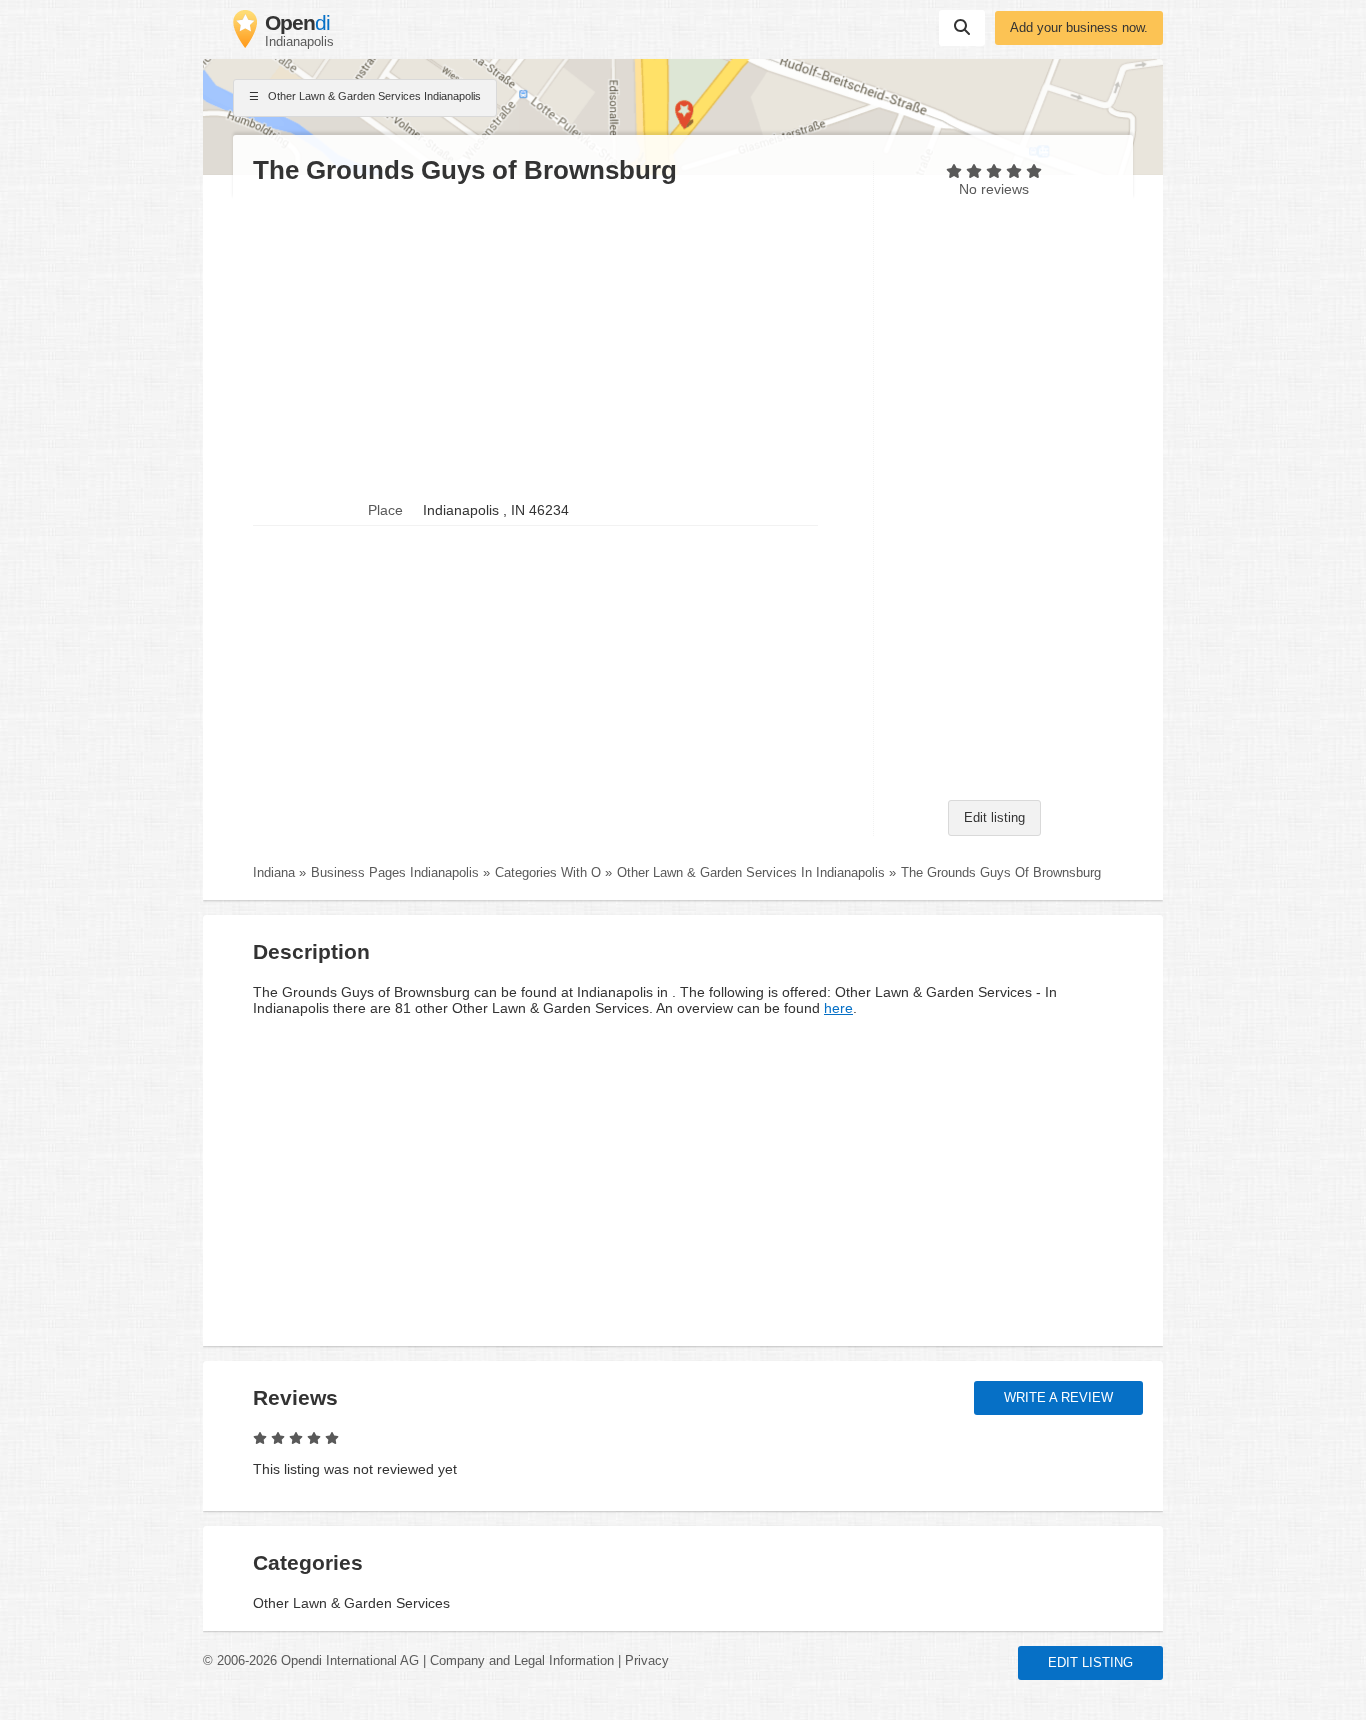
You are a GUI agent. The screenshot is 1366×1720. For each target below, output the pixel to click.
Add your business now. (1079, 28)
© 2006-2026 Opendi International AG (311, 1661)
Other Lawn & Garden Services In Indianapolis (751, 873)
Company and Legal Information (522, 1661)
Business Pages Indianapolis (395, 873)
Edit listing (994, 818)
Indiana (274, 873)
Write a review (1058, 1398)
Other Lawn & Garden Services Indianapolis (373, 96)
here (838, 1008)
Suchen (962, 28)
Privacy (647, 1661)
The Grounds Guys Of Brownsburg (1001, 873)
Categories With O (548, 873)
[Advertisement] (553, 341)
